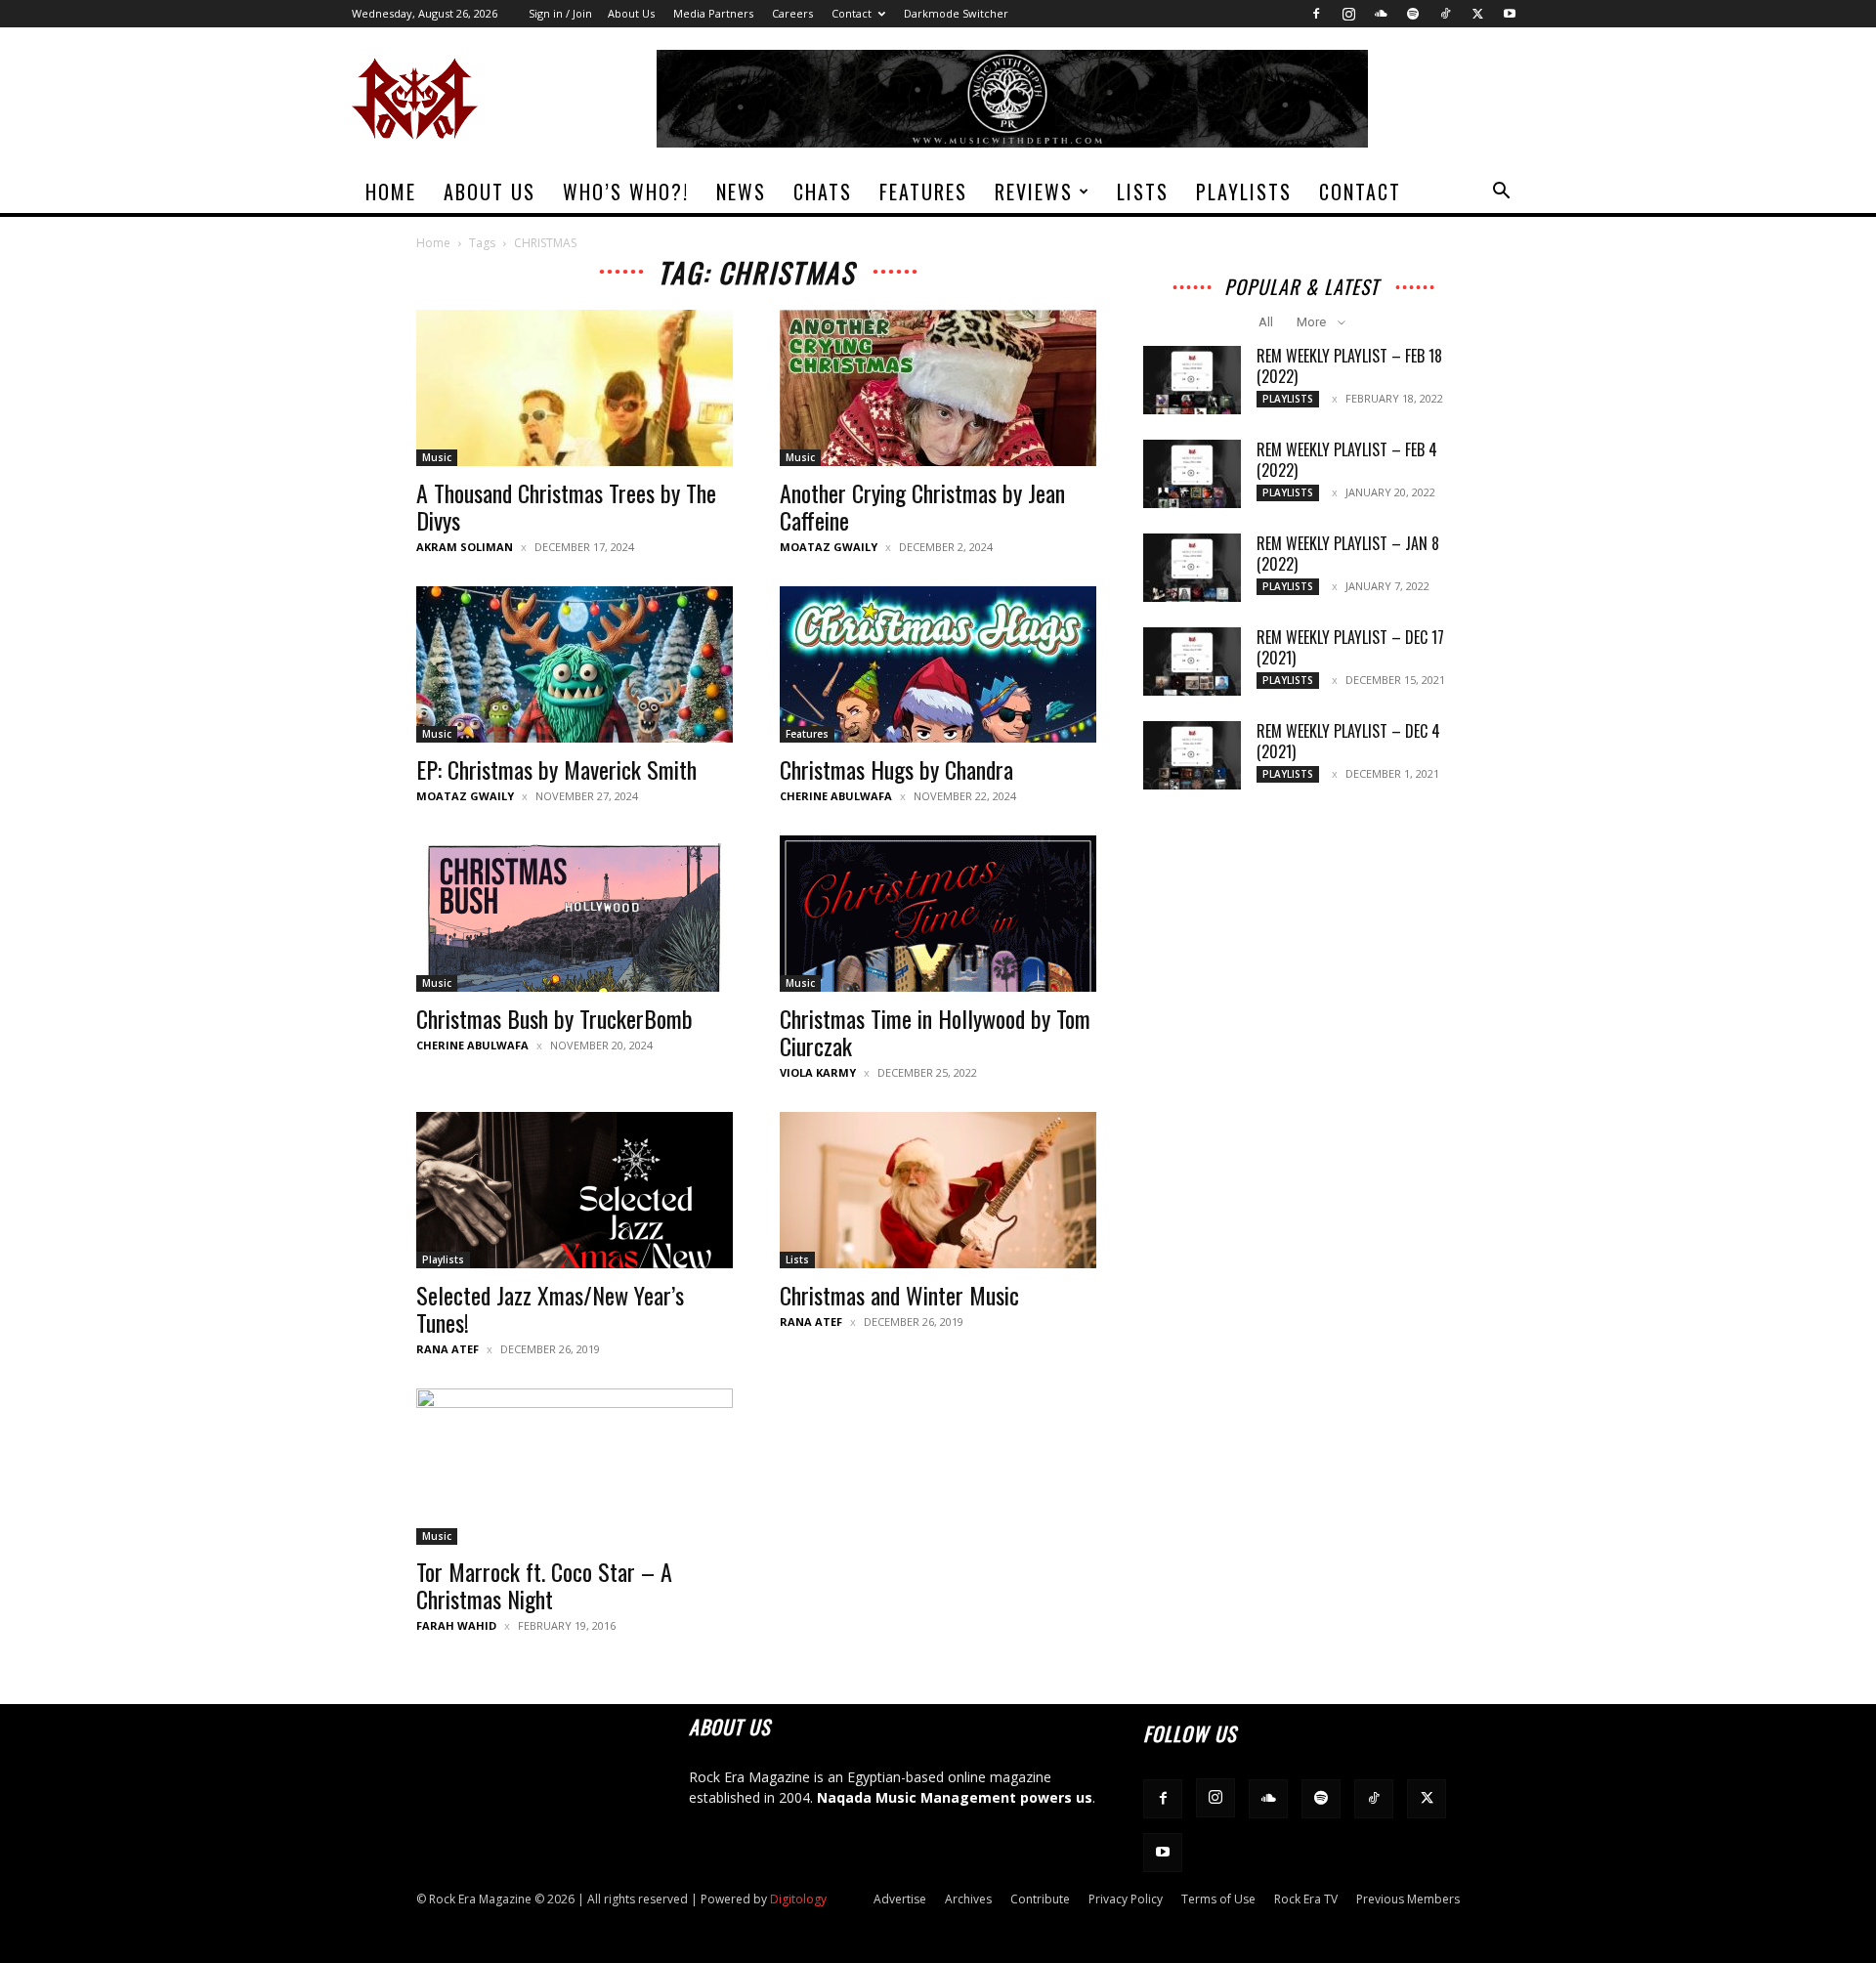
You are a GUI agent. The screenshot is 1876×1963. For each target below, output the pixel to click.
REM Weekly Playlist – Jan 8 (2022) (1348, 554)
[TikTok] (1445, 14)
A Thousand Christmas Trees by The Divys (566, 506)
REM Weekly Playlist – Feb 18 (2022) (1349, 366)
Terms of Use (1218, 1899)
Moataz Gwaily (829, 547)
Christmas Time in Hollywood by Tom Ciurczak (935, 1032)
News (741, 192)
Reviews (1034, 192)
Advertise (900, 1899)
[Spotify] (1413, 14)
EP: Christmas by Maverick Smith (556, 769)
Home (391, 192)
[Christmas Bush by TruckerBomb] (575, 914)
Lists (1143, 192)
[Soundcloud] (1381, 14)
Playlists (1244, 192)
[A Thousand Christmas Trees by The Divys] (575, 388)
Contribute (1040, 1899)
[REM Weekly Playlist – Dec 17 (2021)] (1192, 661)
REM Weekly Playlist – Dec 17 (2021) (1350, 647)
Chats (823, 192)
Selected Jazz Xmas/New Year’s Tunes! (550, 1308)
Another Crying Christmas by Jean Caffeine (922, 506)
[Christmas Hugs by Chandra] (938, 664)
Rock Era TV (1306, 1899)
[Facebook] (1316, 14)
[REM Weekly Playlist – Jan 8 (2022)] (1192, 568)
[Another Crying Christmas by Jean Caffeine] (938, 388)
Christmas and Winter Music (899, 1295)
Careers (792, 13)
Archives (968, 1899)
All (1266, 322)
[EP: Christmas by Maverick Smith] (575, 664)
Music (437, 457)
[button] (1501, 193)
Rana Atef (448, 1349)
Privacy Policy (1126, 1899)
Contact (852, 13)
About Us (631, 13)
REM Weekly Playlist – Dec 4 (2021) (1348, 741)
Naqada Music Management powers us (955, 1797)
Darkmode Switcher (956, 13)
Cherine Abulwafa (836, 796)
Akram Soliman (465, 547)
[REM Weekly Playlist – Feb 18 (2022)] (1192, 380)
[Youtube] (1510, 14)
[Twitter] (1477, 14)
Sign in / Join (560, 13)
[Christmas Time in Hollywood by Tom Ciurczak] (938, 914)
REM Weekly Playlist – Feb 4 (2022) (1347, 460)
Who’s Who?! (626, 192)
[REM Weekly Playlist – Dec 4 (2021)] (1192, 755)
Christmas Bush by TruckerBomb (554, 1018)
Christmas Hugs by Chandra (896, 769)
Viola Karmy (818, 1072)
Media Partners (713, 13)
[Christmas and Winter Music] (938, 1190)
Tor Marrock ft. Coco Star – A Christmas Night (544, 1585)
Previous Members (1408, 1899)
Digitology (798, 1899)
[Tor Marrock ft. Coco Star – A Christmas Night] (575, 1467)
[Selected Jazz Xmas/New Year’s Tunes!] (575, 1190)
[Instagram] (1348, 14)
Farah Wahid (456, 1625)
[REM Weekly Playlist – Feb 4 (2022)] (1192, 474)
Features (923, 192)
